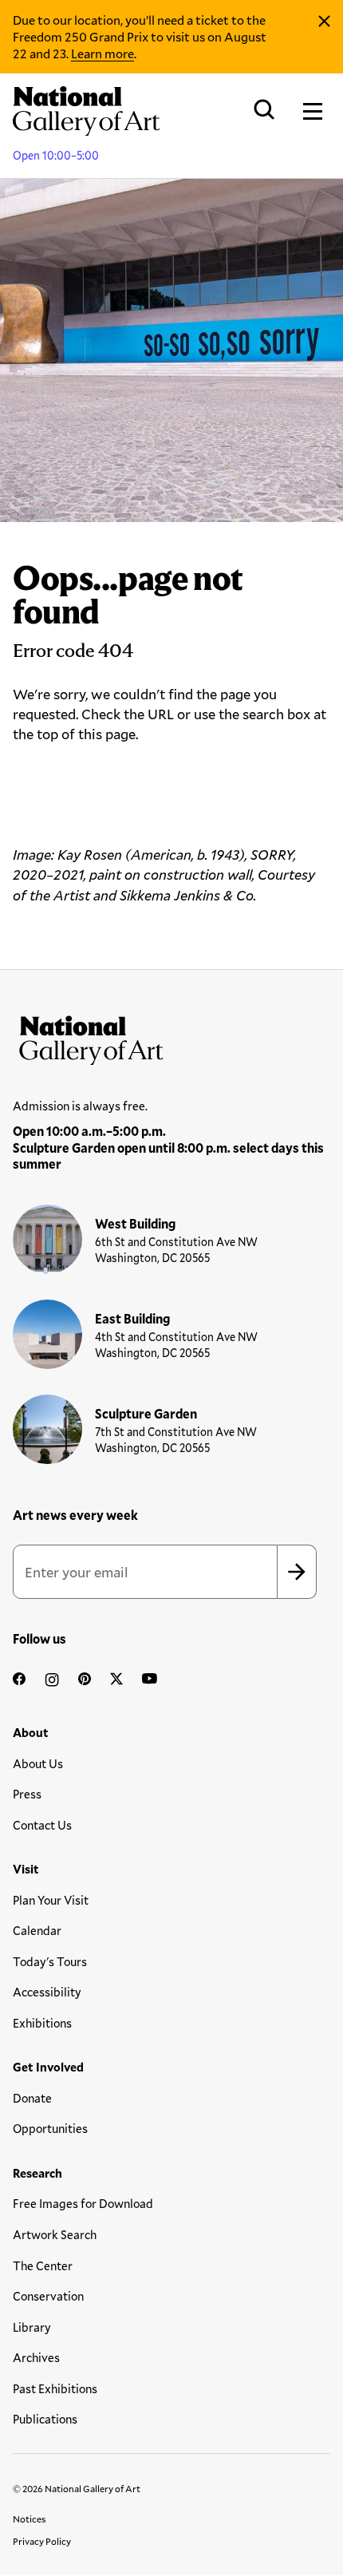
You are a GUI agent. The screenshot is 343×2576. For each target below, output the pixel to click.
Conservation (48, 2296)
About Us (38, 1763)
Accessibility (47, 1992)
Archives (36, 2357)
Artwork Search (55, 2234)
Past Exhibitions (55, 2388)
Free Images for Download (83, 2203)
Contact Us (42, 1825)
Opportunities (50, 2128)
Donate (32, 2098)
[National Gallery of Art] (171, 1037)
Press (27, 1794)
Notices (30, 2519)
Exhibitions (42, 2023)
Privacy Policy (42, 2541)
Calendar (37, 1930)
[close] (324, 22)
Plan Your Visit (51, 1900)
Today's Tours (50, 1961)
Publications (45, 2419)
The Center (43, 2265)
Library (32, 2327)
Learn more (103, 53)
